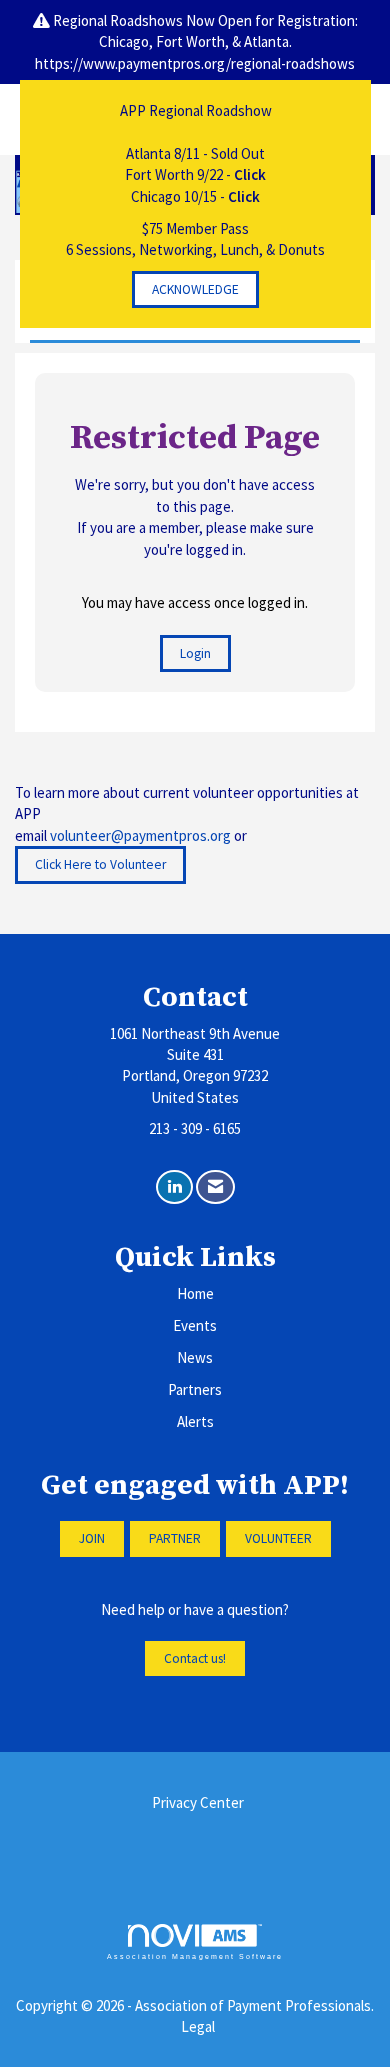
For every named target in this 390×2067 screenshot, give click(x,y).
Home (195, 1293)
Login (195, 653)
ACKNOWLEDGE (195, 289)
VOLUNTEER (278, 1538)
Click (250, 174)
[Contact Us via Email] (215, 1187)
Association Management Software (195, 1956)
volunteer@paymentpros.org (140, 835)
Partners (195, 1389)
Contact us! (195, 1658)
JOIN (92, 1538)
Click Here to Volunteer (100, 864)
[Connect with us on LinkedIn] (174, 1187)
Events (195, 1325)
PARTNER (175, 1538)
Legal (198, 2026)
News (195, 1357)
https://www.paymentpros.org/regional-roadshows (195, 63)
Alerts (195, 1421)
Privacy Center (198, 1802)
